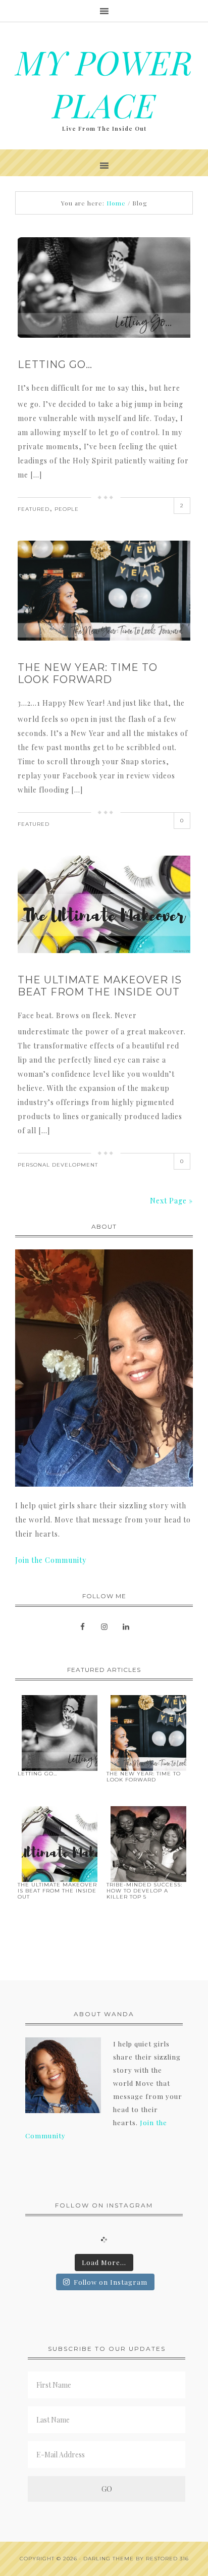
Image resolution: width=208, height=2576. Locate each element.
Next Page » (171, 1201)
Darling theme (109, 2559)
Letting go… (55, 364)
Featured (34, 509)
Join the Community (51, 1560)
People (67, 509)
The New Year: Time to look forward (88, 673)
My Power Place (104, 83)
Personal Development (58, 1165)
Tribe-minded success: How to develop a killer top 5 (144, 1891)
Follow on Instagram (111, 2282)
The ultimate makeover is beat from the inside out (100, 986)
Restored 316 (167, 2559)
